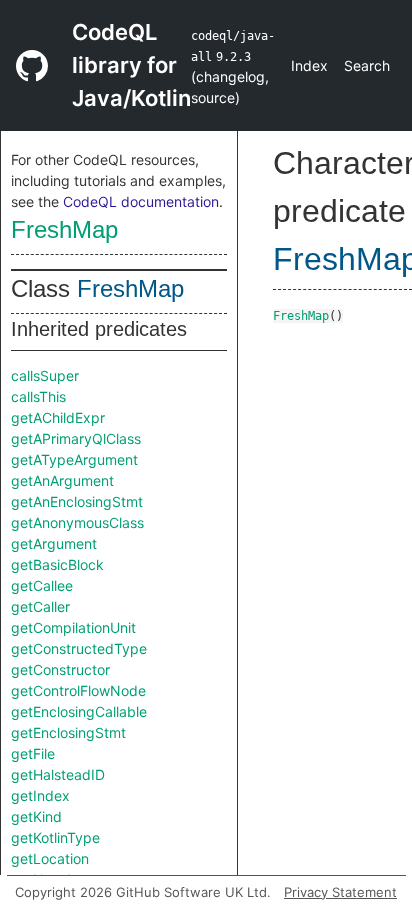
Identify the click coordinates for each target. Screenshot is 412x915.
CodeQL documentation (141, 201)
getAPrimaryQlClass (76, 438)
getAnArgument (62, 480)
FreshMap (64, 229)
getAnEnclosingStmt (77, 501)
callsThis (38, 396)
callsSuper (45, 375)
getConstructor (60, 669)
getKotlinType (55, 837)
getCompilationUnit (73, 627)
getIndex (40, 795)
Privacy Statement (340, 892)
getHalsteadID (58, 774)
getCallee (42, 585)
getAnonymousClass (77, 522)
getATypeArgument (74, 459)
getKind (36, 816)
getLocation (50, 858)
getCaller (40, 606)
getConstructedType (79, 648)
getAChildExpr (58, 417)
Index (309, 65)
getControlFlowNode (78, 690)
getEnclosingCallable (79, 711)
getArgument (54, 543)
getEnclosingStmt (68, 732)
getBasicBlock (57, 564)
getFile (33, 753)
